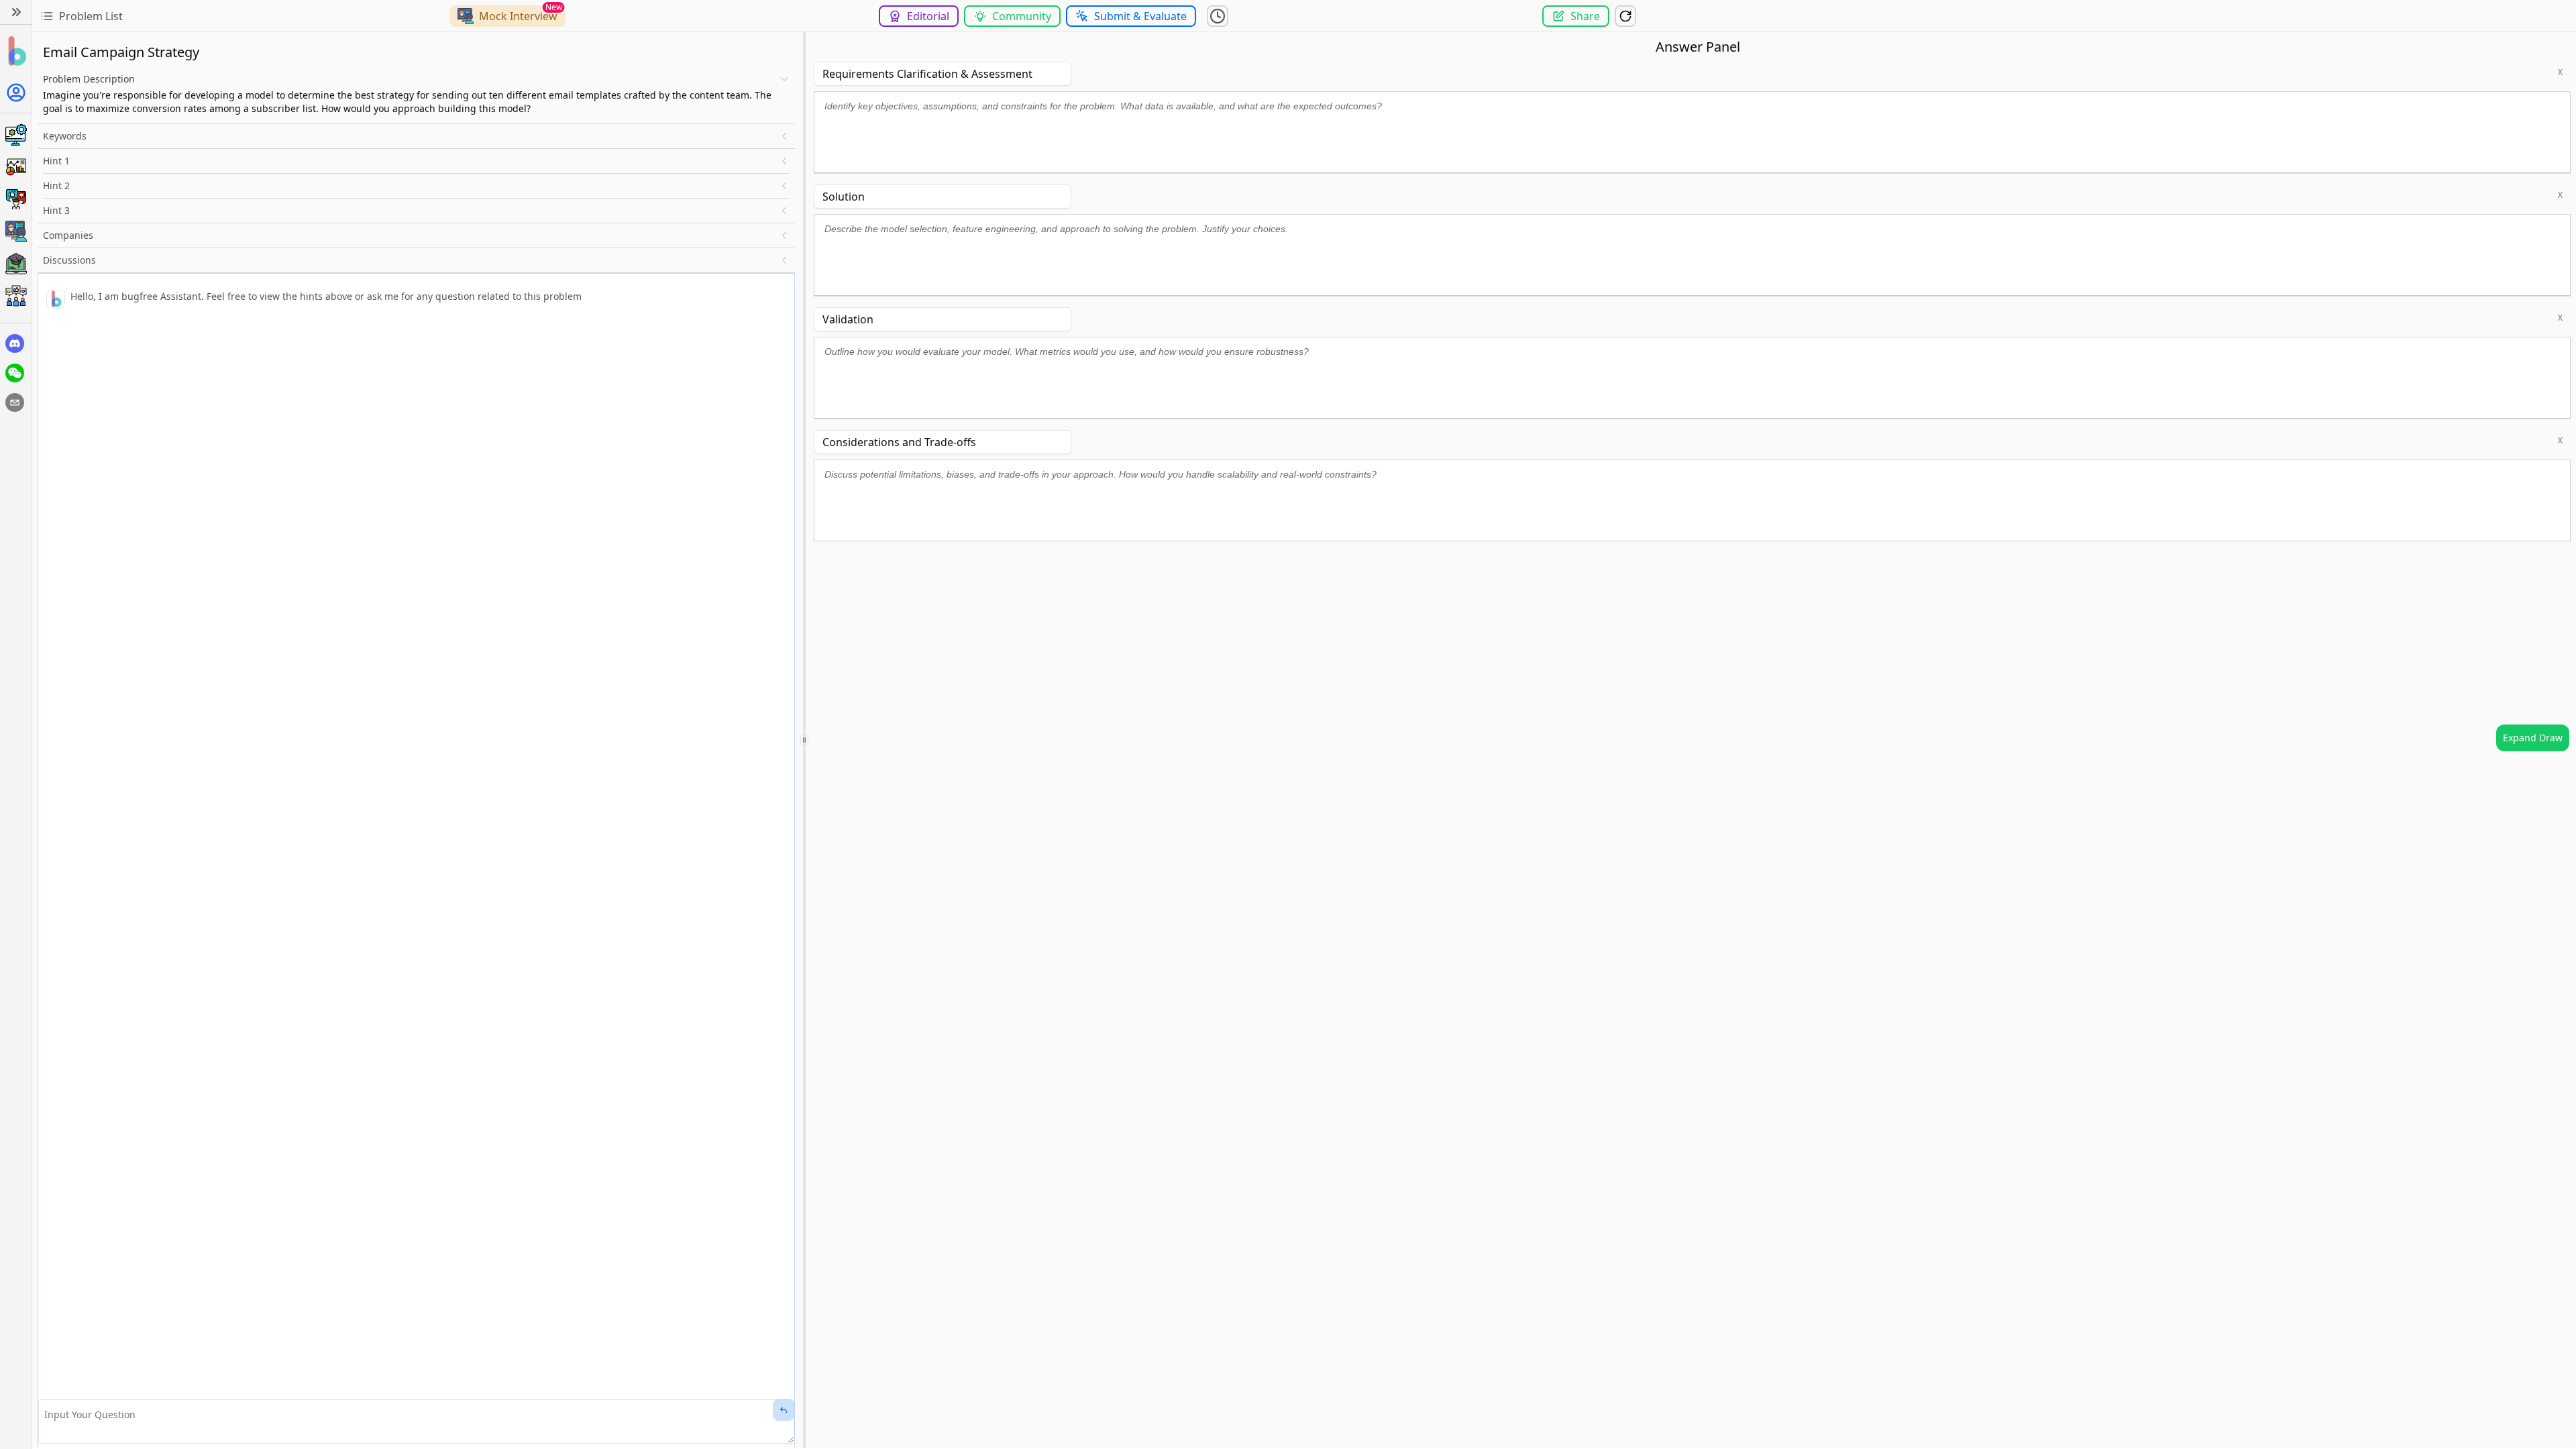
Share (1585, 16)
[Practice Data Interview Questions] (16, 167)
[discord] (15, 343)
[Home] (16, 51)
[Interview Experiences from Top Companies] (16, 296)
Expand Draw (2533, 738)
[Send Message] (784, 1410)
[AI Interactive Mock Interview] (16, 231)
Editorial (928, 16)
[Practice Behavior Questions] (16, 199)
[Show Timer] (1218, 16)
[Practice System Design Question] (16, 135)
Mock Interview (518, 16)
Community (1022, 16)
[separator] (804, 740)
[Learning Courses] (16, 264)
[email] (15, 402)
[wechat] (15, 373)
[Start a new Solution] (1625, 16)
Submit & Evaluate (1140, 16)
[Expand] (16, 12)
